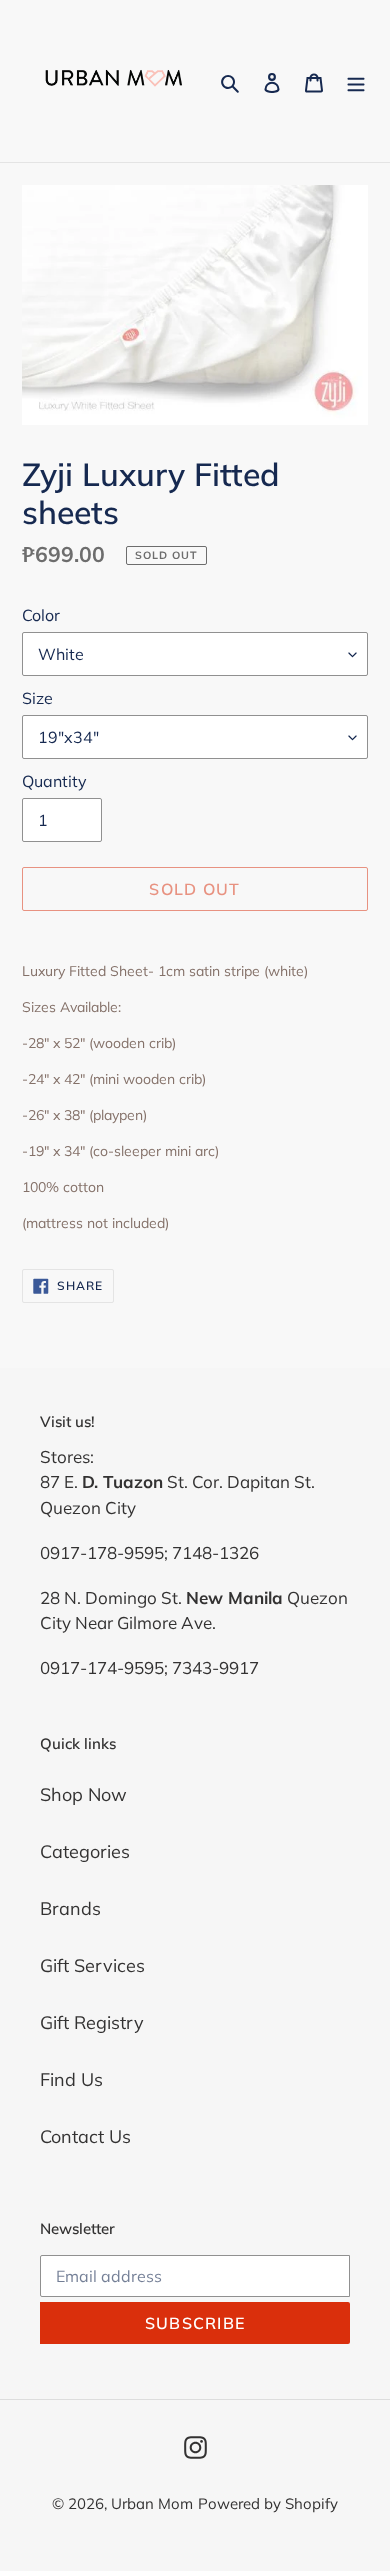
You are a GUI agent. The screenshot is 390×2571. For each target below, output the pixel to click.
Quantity (54, 781)
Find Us (71, 2079)
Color (41, 615)
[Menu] (356, 81)
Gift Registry (92, 2022)
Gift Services (92, 1965)
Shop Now (83, 1794)
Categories (85, 1851)
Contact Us (85, 2136)
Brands (70, 1908)
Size (37, 698)
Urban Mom (152, 2503)
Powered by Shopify (268, 2503)
